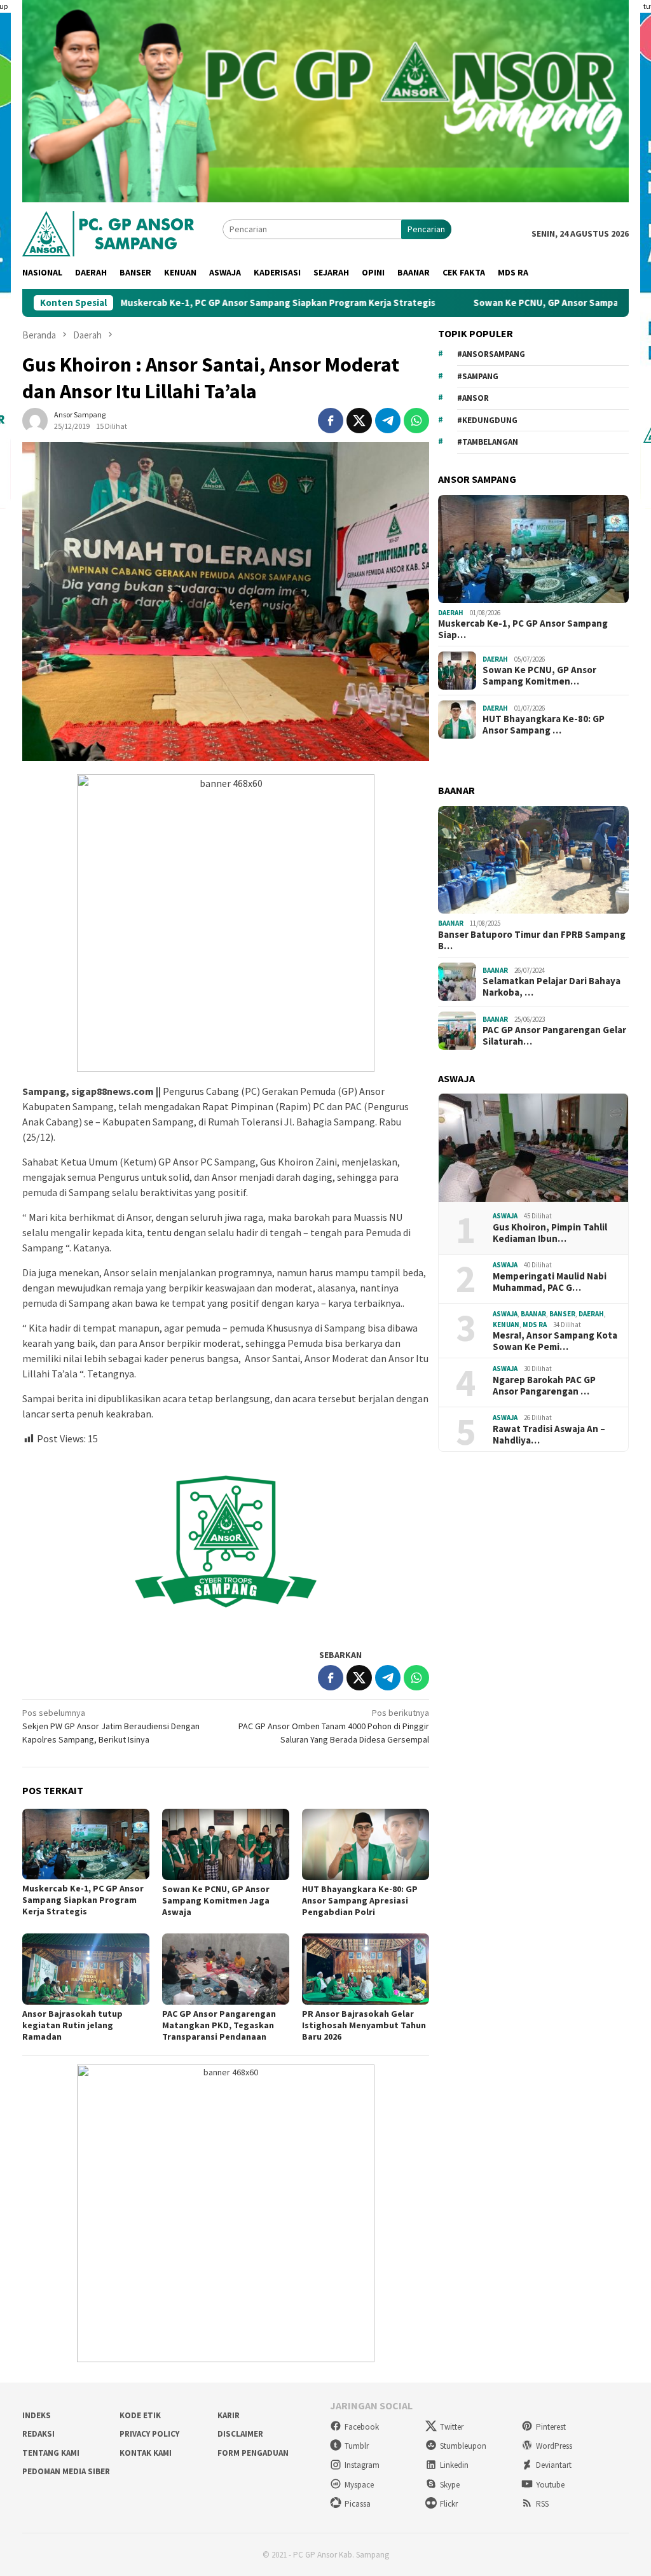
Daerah (451, 613)
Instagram (362, 2465)
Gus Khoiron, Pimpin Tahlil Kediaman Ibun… (550, 1233)
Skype (450, 2485)
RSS (542, 2504)
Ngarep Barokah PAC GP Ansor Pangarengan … (544, 1386)
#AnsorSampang (491, 354)
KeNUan (506, 1325)
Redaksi (38, 2434)
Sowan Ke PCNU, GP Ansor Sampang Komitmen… (539, 676)
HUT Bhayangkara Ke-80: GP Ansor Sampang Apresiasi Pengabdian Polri (360, 1900)
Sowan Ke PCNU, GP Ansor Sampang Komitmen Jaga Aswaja (513, 303)
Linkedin (454, 2465)
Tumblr (357, 2446)
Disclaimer (240, 2434)
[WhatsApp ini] (416, 421)
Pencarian (426, 229)
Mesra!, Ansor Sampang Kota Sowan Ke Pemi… (555, 1341)
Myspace (359, 2485)
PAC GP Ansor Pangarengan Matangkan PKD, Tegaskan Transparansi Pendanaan (219, 2025)
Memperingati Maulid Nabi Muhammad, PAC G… (550, 1282)
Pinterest (551, 2427)
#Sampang (478, 376)
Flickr (449, 2504)
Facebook (362, 2427)
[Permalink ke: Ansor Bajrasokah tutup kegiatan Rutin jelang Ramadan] (86, 1969)
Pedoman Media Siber (66, 2471)
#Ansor (473, 398)
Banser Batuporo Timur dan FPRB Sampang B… (532, 940)
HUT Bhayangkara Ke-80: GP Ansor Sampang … (544, 725)
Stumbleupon (463, 2446)
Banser (562, 1314)
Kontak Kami (146, 2453)
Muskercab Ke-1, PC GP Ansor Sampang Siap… (523, 629)
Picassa (358, 2504)
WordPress (554, 2446)
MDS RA (535, 1325)
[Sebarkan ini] (331, 421)
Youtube (550, 2485)
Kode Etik (140, 2415)
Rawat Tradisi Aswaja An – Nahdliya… (549, 1435)
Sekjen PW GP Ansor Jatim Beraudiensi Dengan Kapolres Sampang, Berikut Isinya (111, 1726)
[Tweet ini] (359, 421)
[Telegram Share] (388, 421)
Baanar (451, 923)
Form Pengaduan (253, 2453)
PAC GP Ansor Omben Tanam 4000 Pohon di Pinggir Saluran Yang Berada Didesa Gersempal (334, 1726)
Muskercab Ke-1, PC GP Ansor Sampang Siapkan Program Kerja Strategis (188, 303)
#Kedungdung (487, 420)
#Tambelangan (488, 442)
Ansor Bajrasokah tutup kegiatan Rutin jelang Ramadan (72, 2025)
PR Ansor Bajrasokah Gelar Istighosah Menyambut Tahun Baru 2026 (364, 2025)
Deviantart (554, 2465)
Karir (229, 2415)
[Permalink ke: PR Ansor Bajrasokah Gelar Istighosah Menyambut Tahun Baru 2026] (366, 1969)
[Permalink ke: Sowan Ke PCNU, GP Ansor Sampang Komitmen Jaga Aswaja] (226, 1844)
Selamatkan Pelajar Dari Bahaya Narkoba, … (552, 987)
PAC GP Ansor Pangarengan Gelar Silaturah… (554, 1036)
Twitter (452, 2427)
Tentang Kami (51, 2453)
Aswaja (505, 1216)
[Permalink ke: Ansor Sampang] (35, 420)
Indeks (37, 2415)
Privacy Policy (149, 2434)
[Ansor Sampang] (108, 232)
